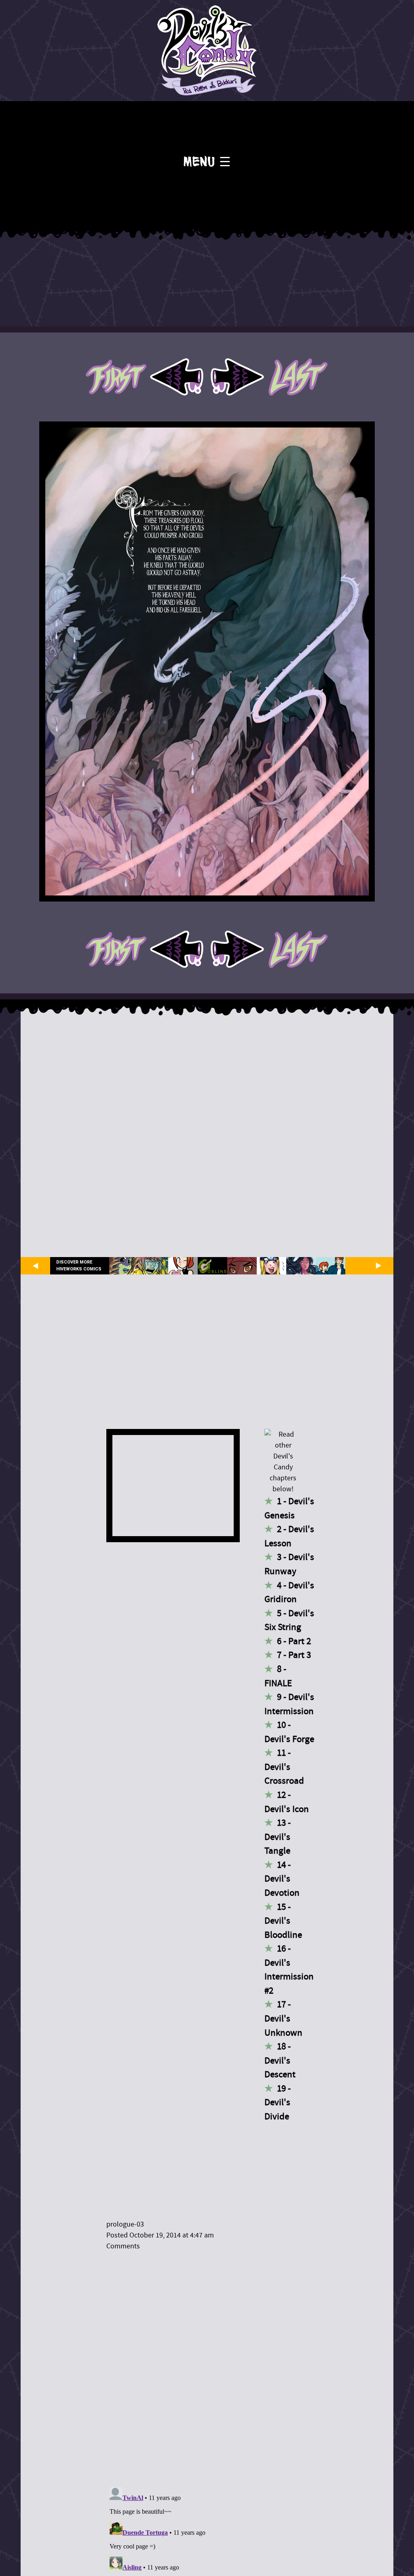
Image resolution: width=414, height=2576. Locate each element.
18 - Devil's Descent (280, 2060)
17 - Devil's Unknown (283, 2018)
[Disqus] (211, 2364)
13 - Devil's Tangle (278, 1837)
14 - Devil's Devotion (282, 1879)
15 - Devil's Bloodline (283, 1921)
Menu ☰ (207, 162)
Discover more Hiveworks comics (79, 1266)
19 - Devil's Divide (278, 2102)
